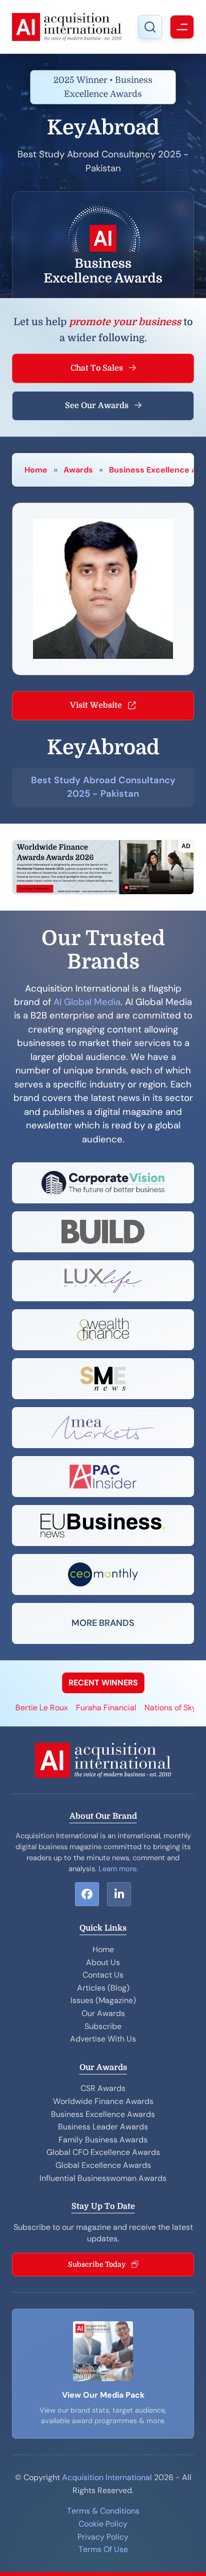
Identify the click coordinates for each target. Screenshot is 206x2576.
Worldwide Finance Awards (103, 2101)
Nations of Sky (155, 1708)
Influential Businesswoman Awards (103, 2178)
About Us (103, 1962)
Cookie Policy (103, 2524)
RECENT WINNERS (103, 1683)
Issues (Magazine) (103, 2000)
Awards (78, 470)
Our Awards (103, 2013)
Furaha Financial (91, 1708)
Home (36, 470)
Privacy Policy (103, 2537)
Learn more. (118, 1869)
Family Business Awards (103, 2140)
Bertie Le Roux (27, 1708)
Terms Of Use (103, 2549)
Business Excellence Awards (103, 2114)
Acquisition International (107, 2477)
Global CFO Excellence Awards (103, 2152)
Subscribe (103, 2026)
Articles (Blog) (103, 1988)
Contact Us (103, 1975)
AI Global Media (87, 1002)
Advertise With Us (103, 2039)
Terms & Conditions (103, 2511)
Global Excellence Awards (103, 2165)
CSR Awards (103, 2088)
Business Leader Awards (103, 2127)
